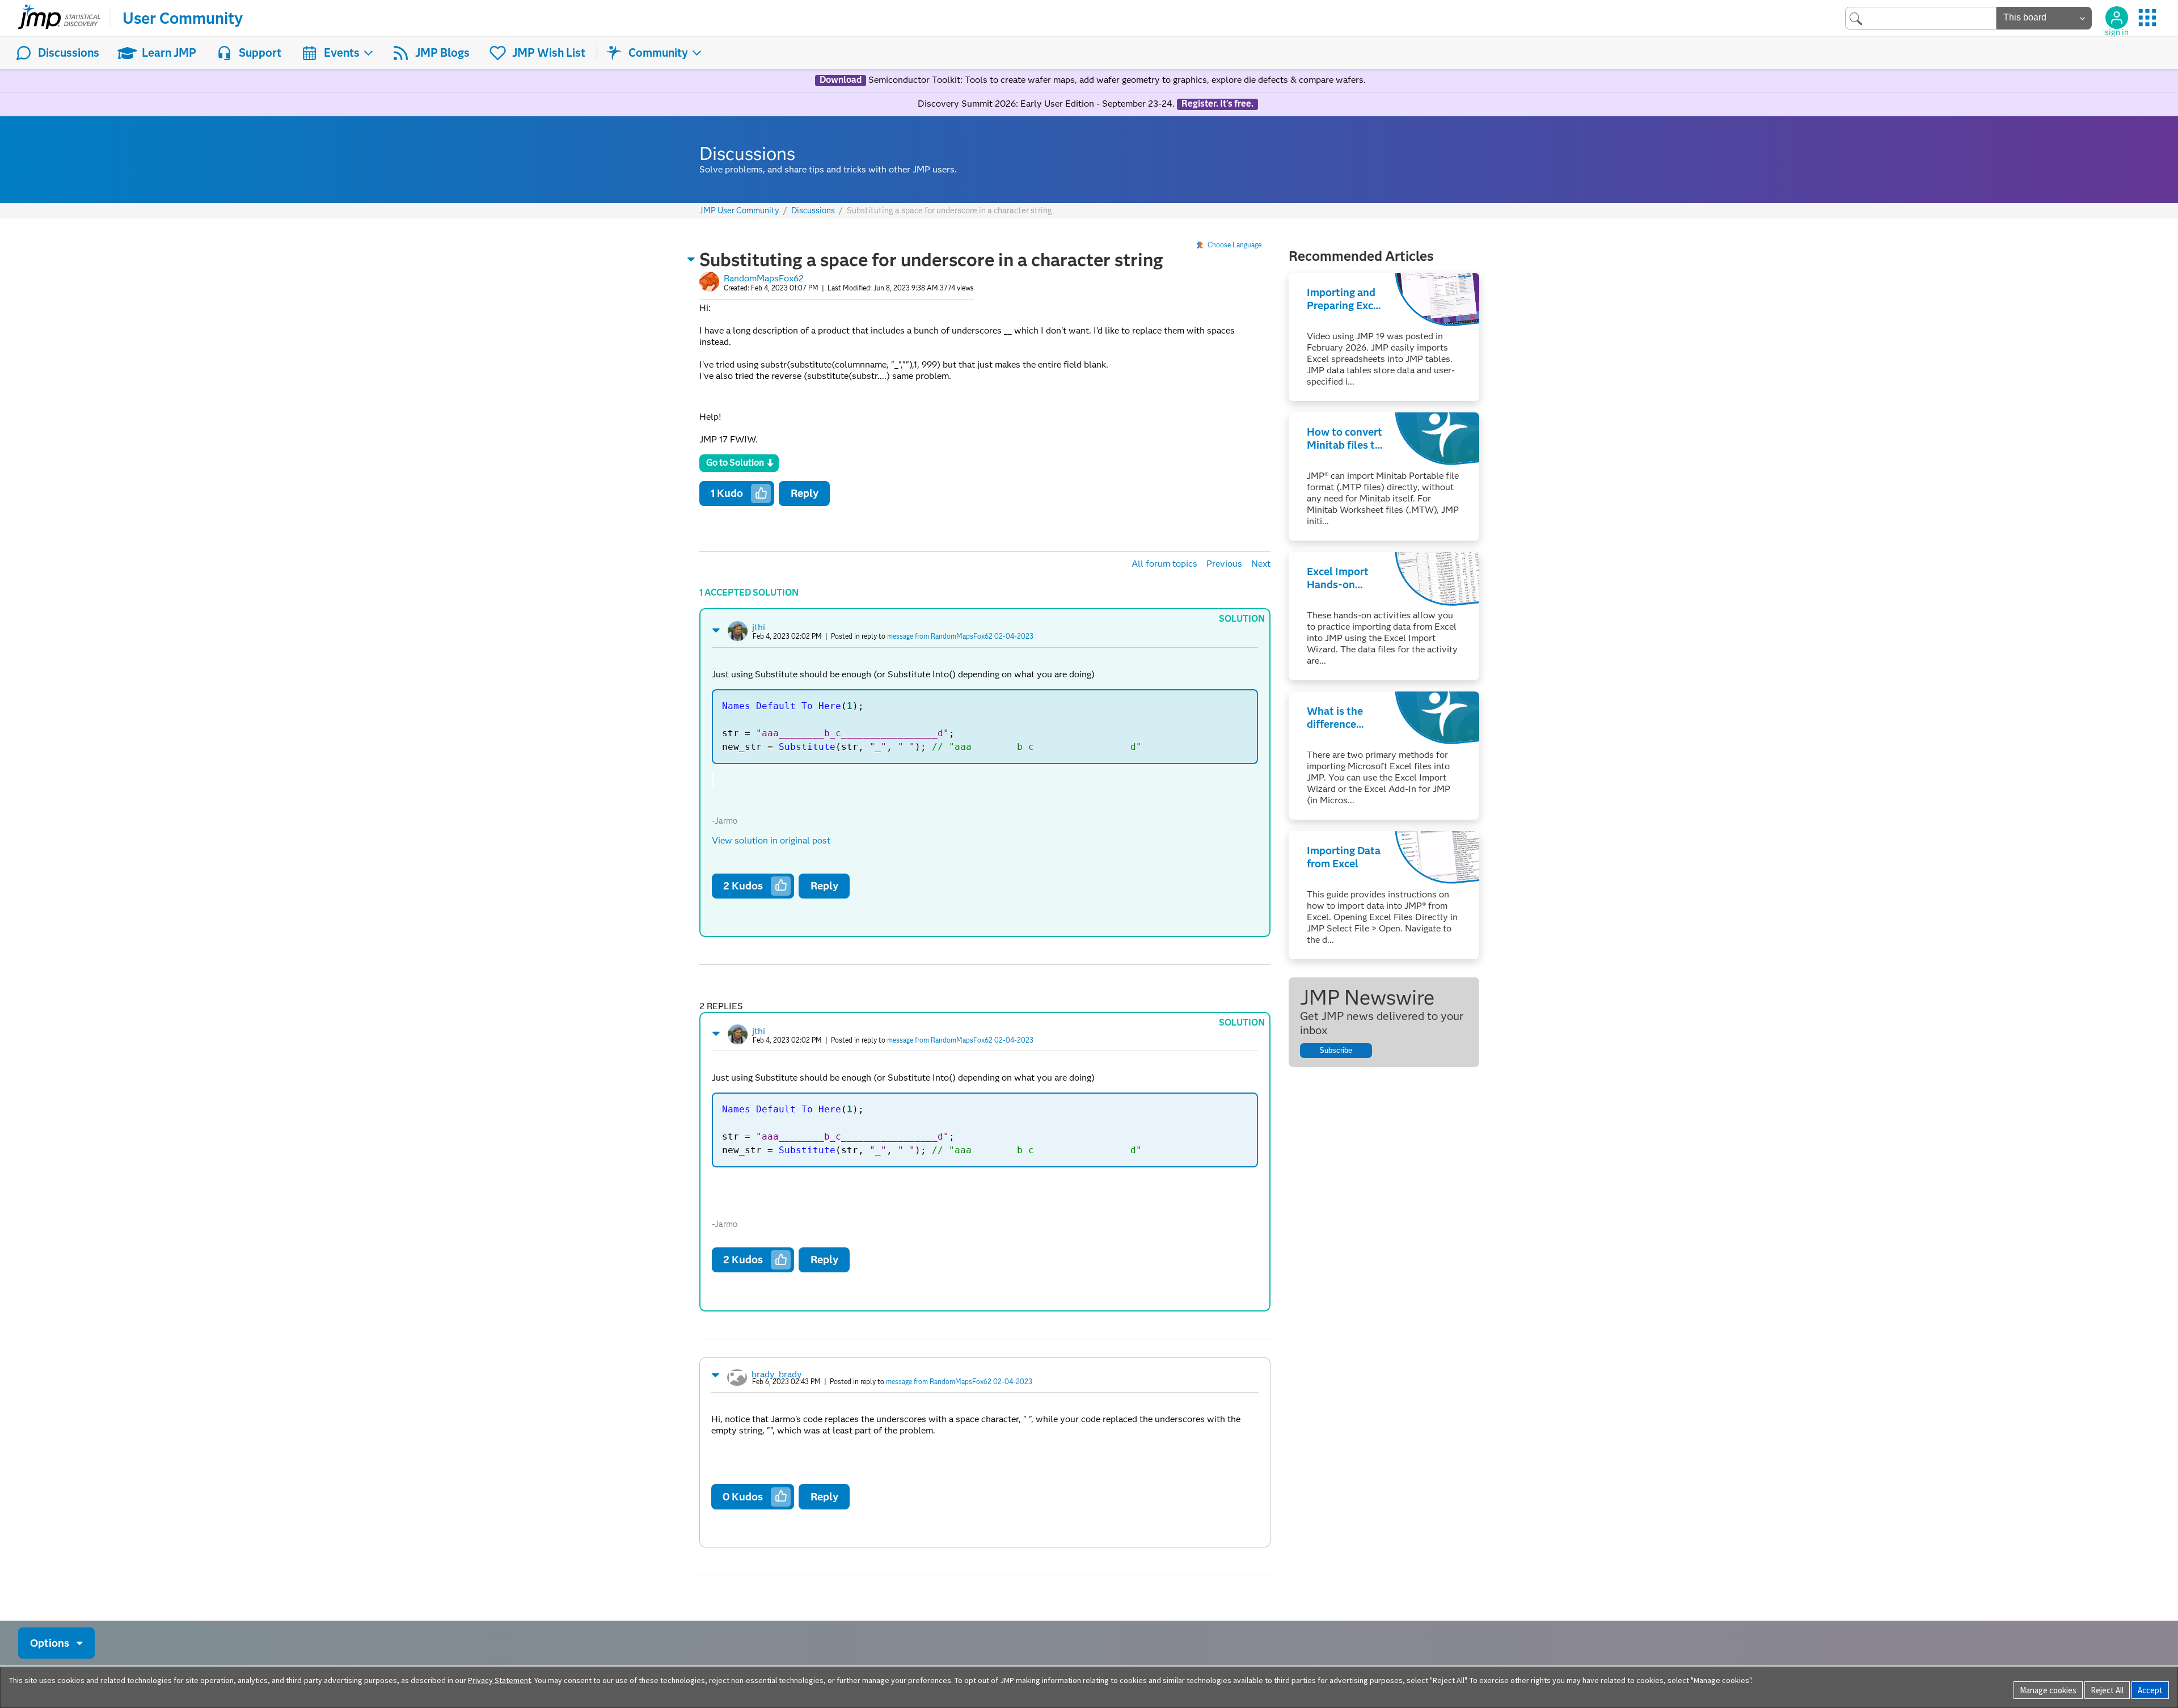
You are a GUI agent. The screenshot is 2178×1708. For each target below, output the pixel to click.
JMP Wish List (549, 53)
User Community (183, 18)
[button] (691, 259)
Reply (805, 493)
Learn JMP (169, 53)
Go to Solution (735, 463)
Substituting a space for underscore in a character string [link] (949, 210)
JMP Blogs (442, 53)
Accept (2150, 1690)
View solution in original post (771, 840)
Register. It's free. (1217, 104)
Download (841, 80)
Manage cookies (2048, 1690)
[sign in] (2117, 18)
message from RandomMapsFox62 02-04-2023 (960, 636)
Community (658, 53)
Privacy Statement (499, 1680)
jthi (759, 627)
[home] (59, 18)
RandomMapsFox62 (764, 278)
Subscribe (1336, 1050)
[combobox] (1921, 18)
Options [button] (50, 1643)
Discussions (69, 53)
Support (260, 53)
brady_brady (777, 1374)
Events (342, 53)
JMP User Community (739, 211)
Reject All (2107, 1690)
